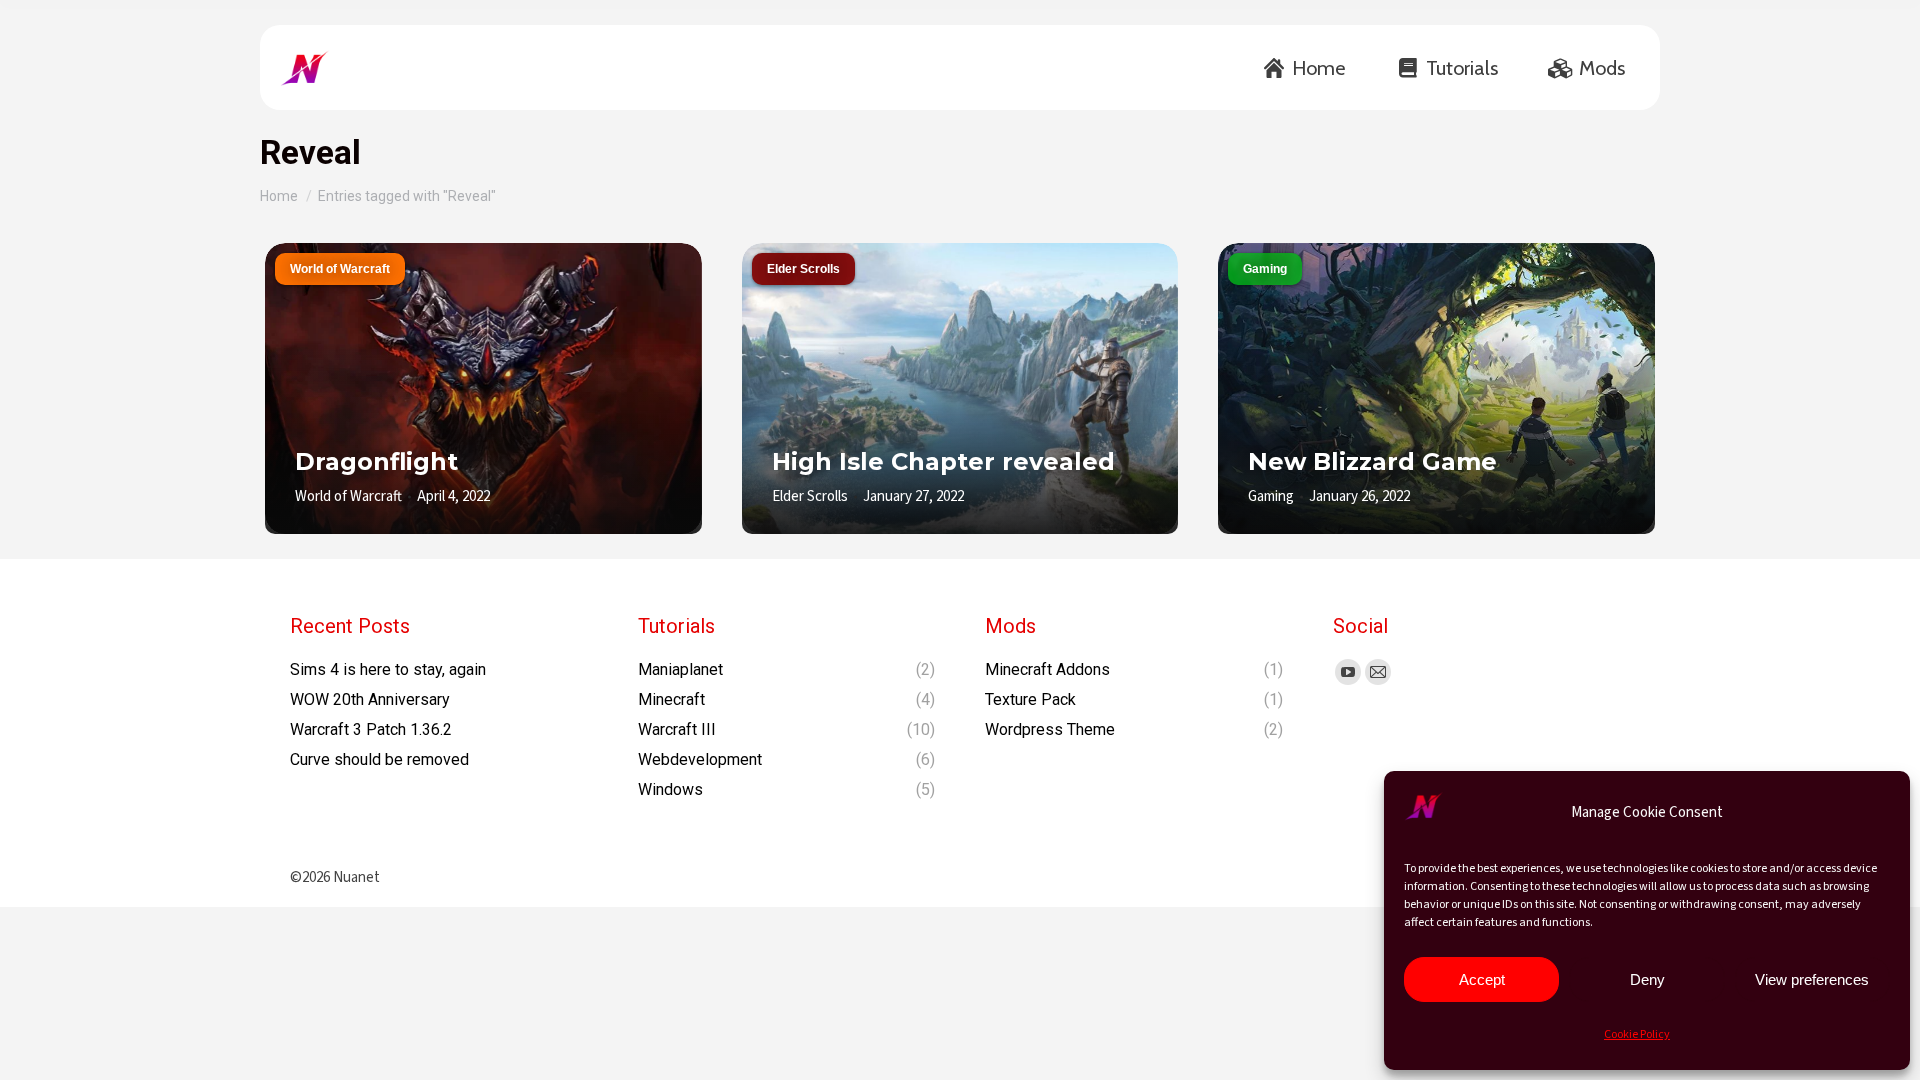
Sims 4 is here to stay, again (388, 669)
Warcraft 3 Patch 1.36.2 (371, 729)
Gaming (1265, 269)
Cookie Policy (1637, 1034)
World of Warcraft (340, 269)
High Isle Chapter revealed (943, 461)
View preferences (1812, 979)
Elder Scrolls (803, 269)
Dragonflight (376, 461)
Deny (1647, 979)
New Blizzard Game (1372, 461)
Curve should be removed (379, 759)
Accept (1482, 979)
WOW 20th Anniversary (370, 699)
